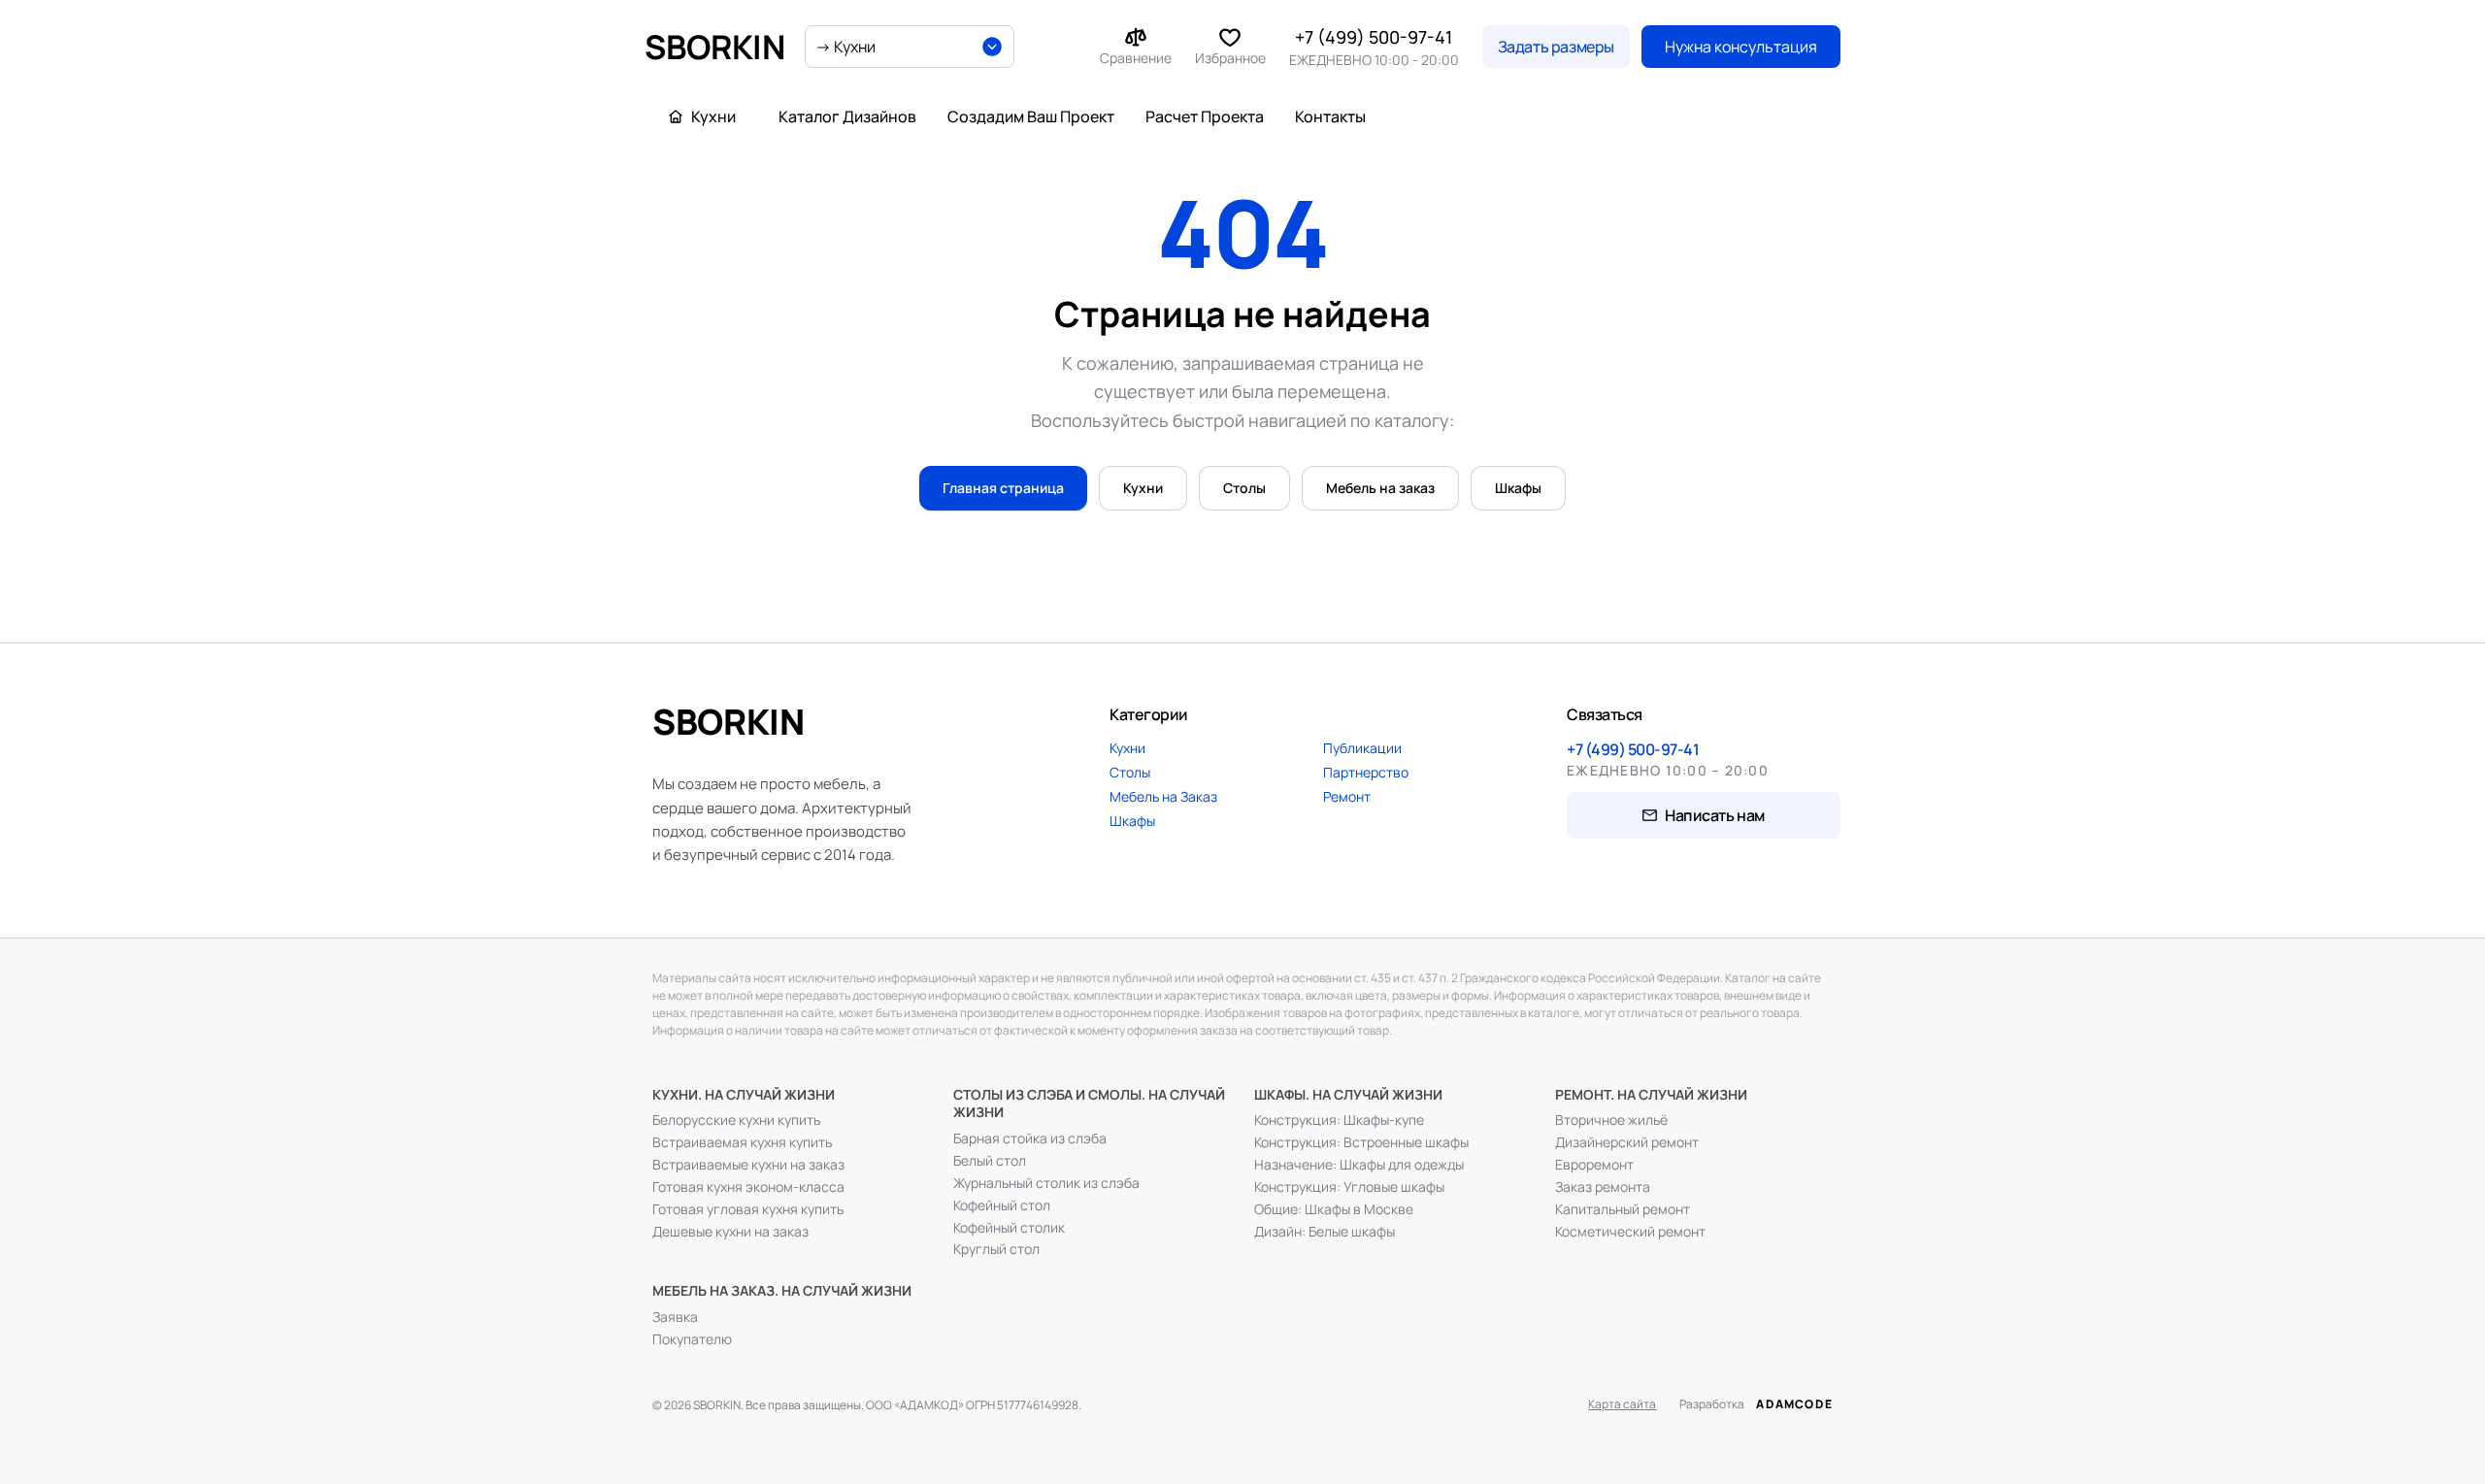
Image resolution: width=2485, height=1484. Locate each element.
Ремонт (1347, 796)
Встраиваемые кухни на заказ (748, 1165)
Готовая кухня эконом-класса (748, 1187)
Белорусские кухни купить (736, 1120)
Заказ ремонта (1603, 1187)
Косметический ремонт (1630, 1232)
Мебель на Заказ (1163, 796)
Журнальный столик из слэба (1046, 1183)
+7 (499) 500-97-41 (1374, 37)
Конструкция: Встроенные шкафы (1361, 1142)
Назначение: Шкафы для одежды (1359, 1165)
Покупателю (692, 1339)
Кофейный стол (1002, 1205)
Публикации (1362, 748)
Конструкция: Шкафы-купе (1339, 1120)
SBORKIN (715, 47)
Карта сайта (1622, 1404)
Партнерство (1366, 772)
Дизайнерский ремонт (1627, 1142)
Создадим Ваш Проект (1031, 116)
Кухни (1143, 488)
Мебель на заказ (1380, 488)
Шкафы (1518, 488)
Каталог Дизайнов (847, 116)
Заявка (675, 1317)
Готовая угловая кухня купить (748, 1209)
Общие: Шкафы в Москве (1334, 1209)
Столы (1244, 488)
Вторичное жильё (1611, 1120)
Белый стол (990, 1161)
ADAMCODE (1794, 1404)
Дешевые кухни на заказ (730, 1232)
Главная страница (1003, 488)
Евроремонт (1594, 1165)
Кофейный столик (1009, 1228)
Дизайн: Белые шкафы (1325, 1232)
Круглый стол (996, 1249)
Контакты (1330, 116)
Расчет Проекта (1205, 116)
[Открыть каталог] (910, 47)
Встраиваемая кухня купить (742, 1142)
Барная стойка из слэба (1030, 1138)
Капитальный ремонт (1623, 1209)
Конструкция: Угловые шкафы (1349, 1187)
